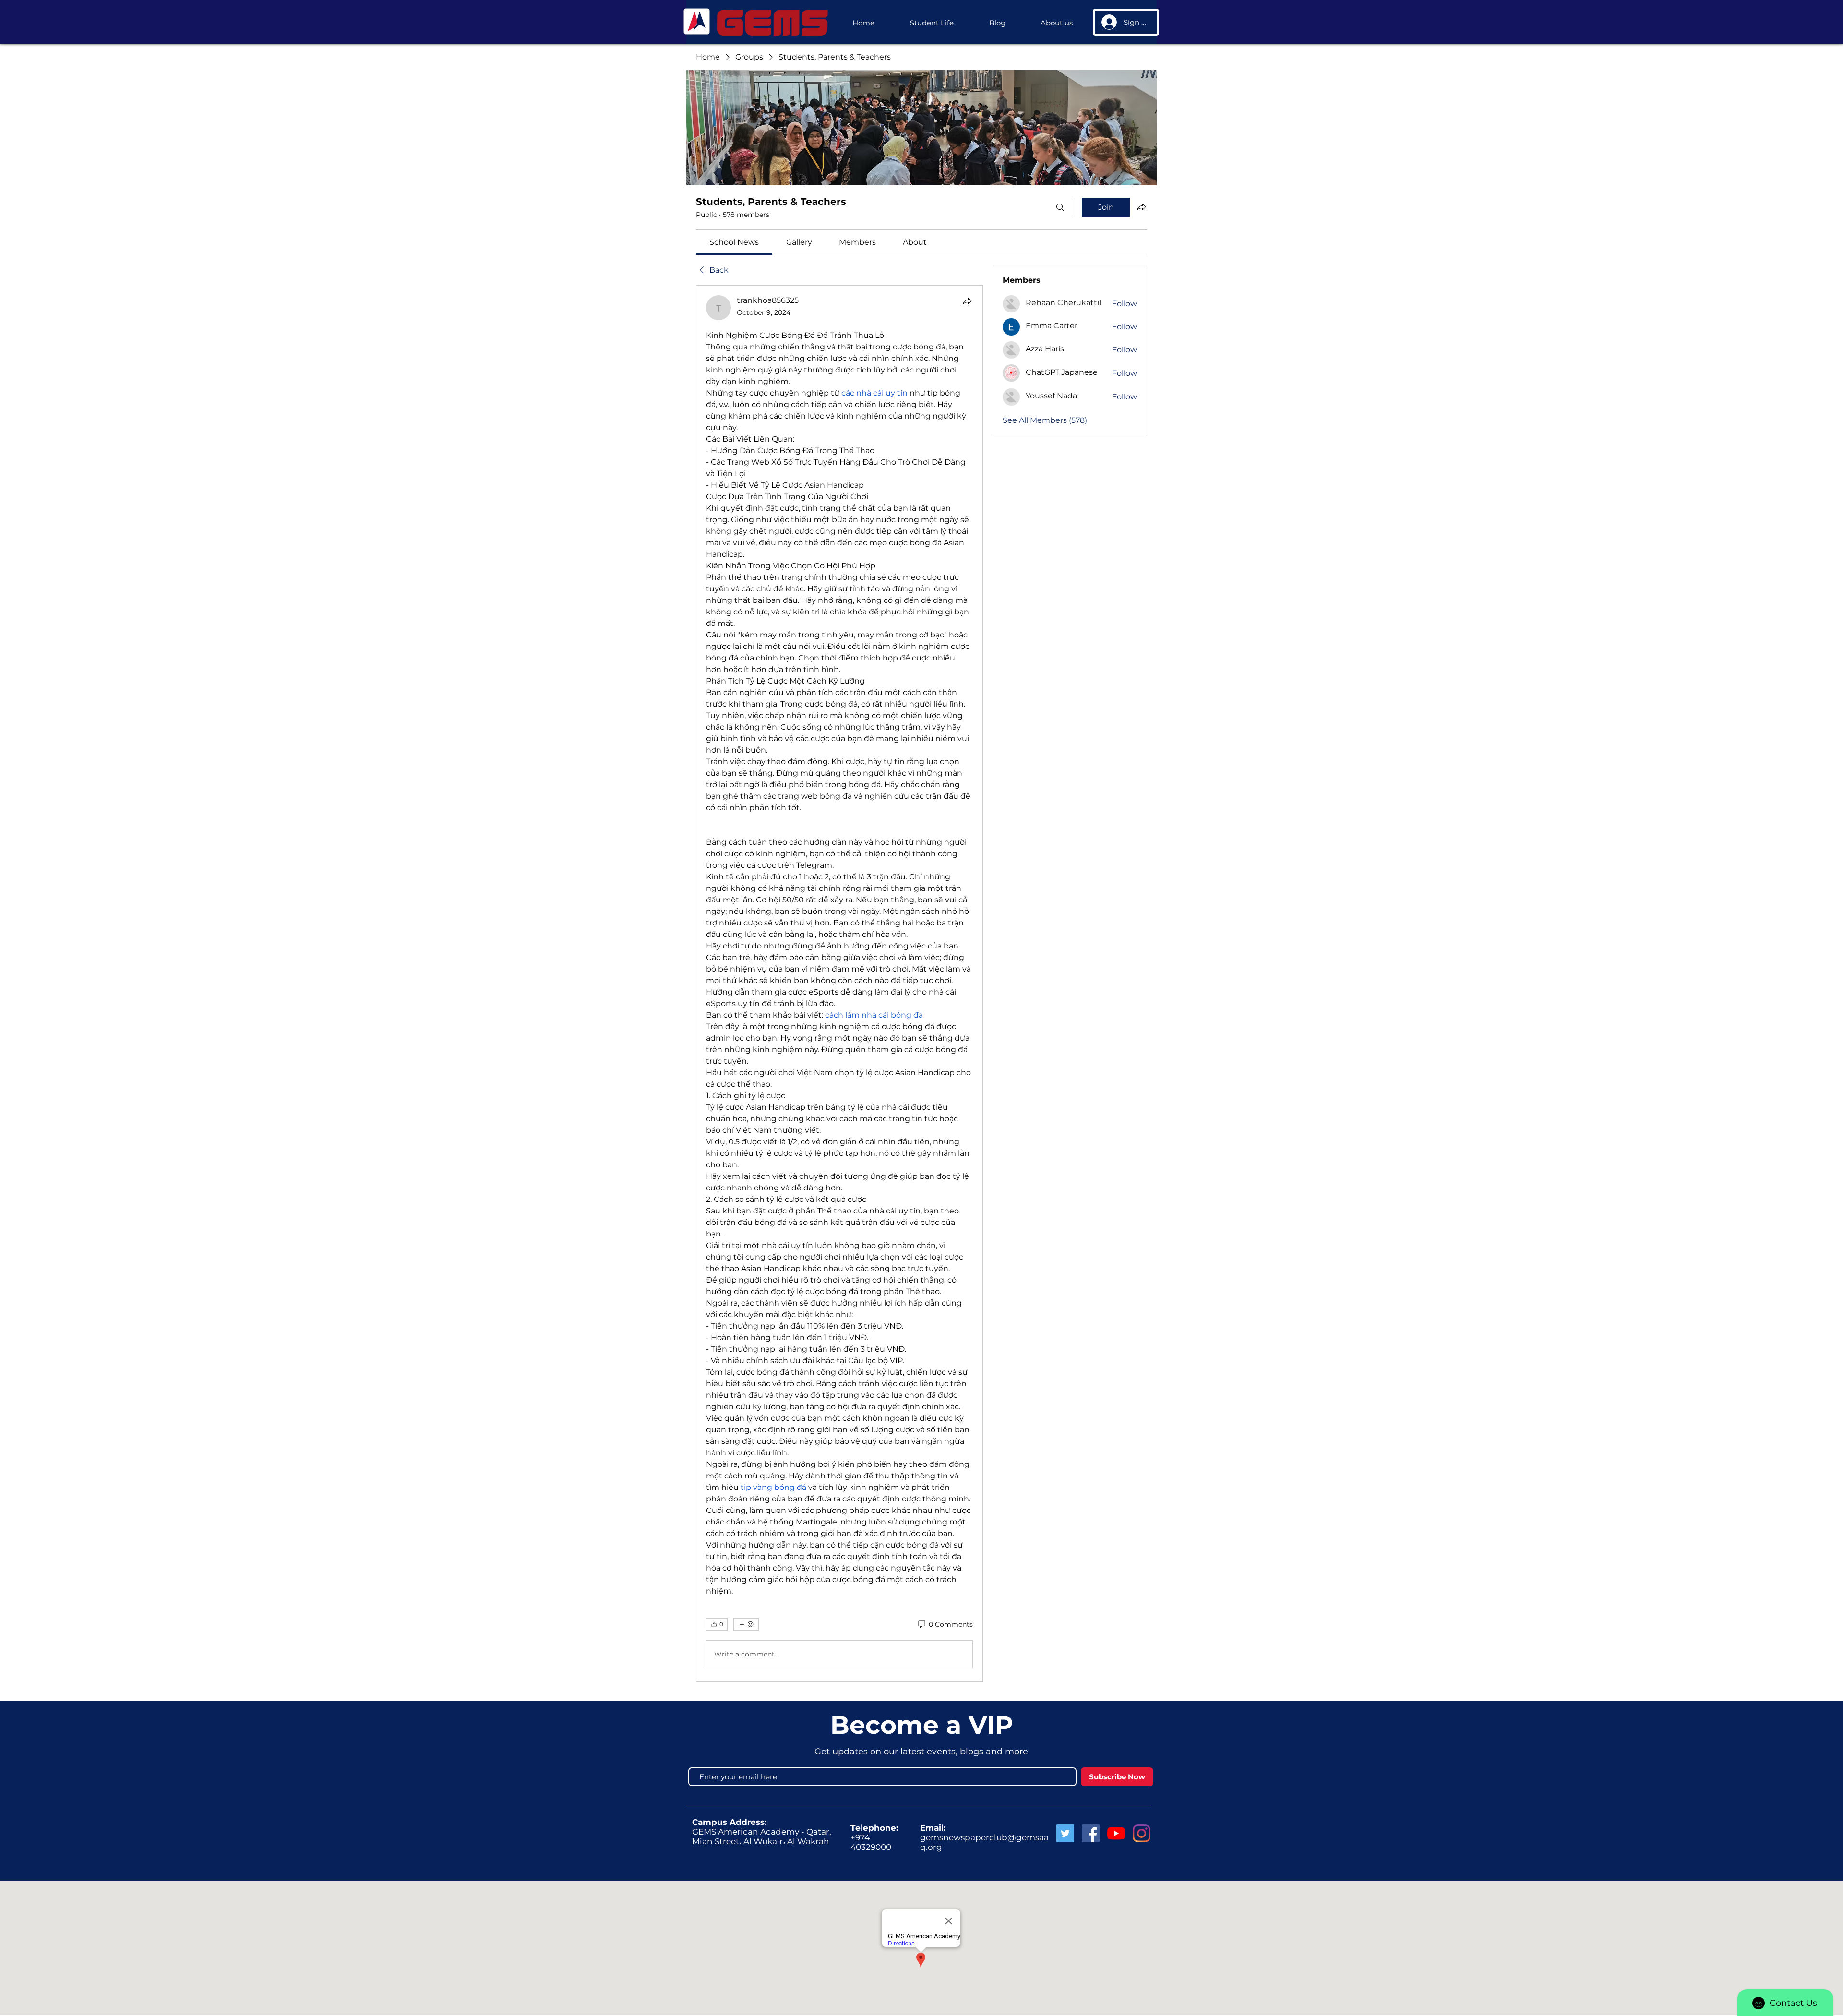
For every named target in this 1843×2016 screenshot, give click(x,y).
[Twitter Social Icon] (1065, 1833)
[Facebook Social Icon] (1091, 1833)
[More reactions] (746, 1624)
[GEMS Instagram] (1142, 1833)
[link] (734, 242)
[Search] (1060, 207)
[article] (839, 984)
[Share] (967, 301)
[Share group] (1141, 207)
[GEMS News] (1116, 1833)
